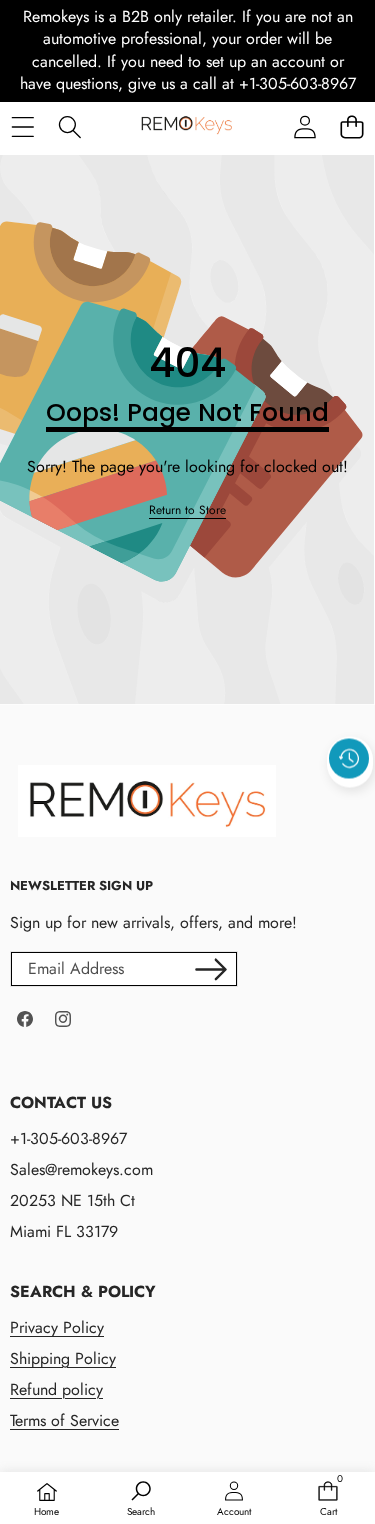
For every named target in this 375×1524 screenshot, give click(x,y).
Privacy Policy (57, 1327)
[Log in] (304, 126)
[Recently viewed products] (349, 759)
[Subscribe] (211, 969)
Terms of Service (64, 1420)
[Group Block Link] (177, 1357)
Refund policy (56, 1389)
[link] (187, 510)
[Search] (69, 126)
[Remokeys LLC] (186, 127)
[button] (351, 126)
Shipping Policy (63, 1358)
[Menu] (22, 126)
